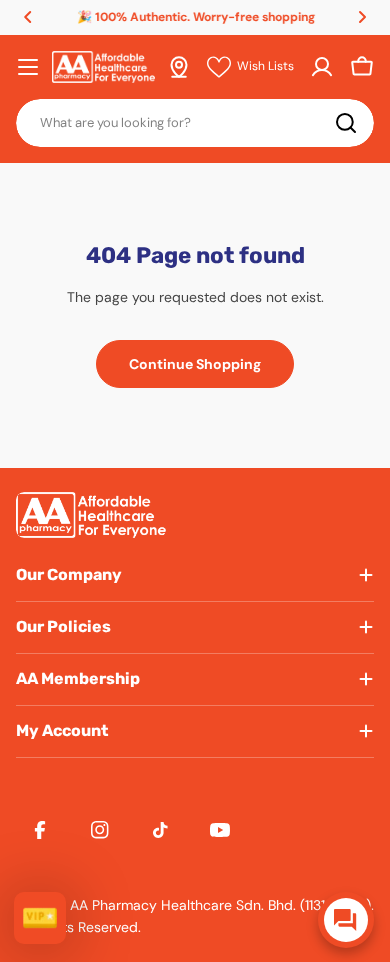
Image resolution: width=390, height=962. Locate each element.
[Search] (346, 123)
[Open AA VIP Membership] (40, 918)
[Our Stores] (179, 67)
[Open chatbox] (346, 920)
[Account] (322, 67)
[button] (28, 17)
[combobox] (195, 123)
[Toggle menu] (28, 67)
